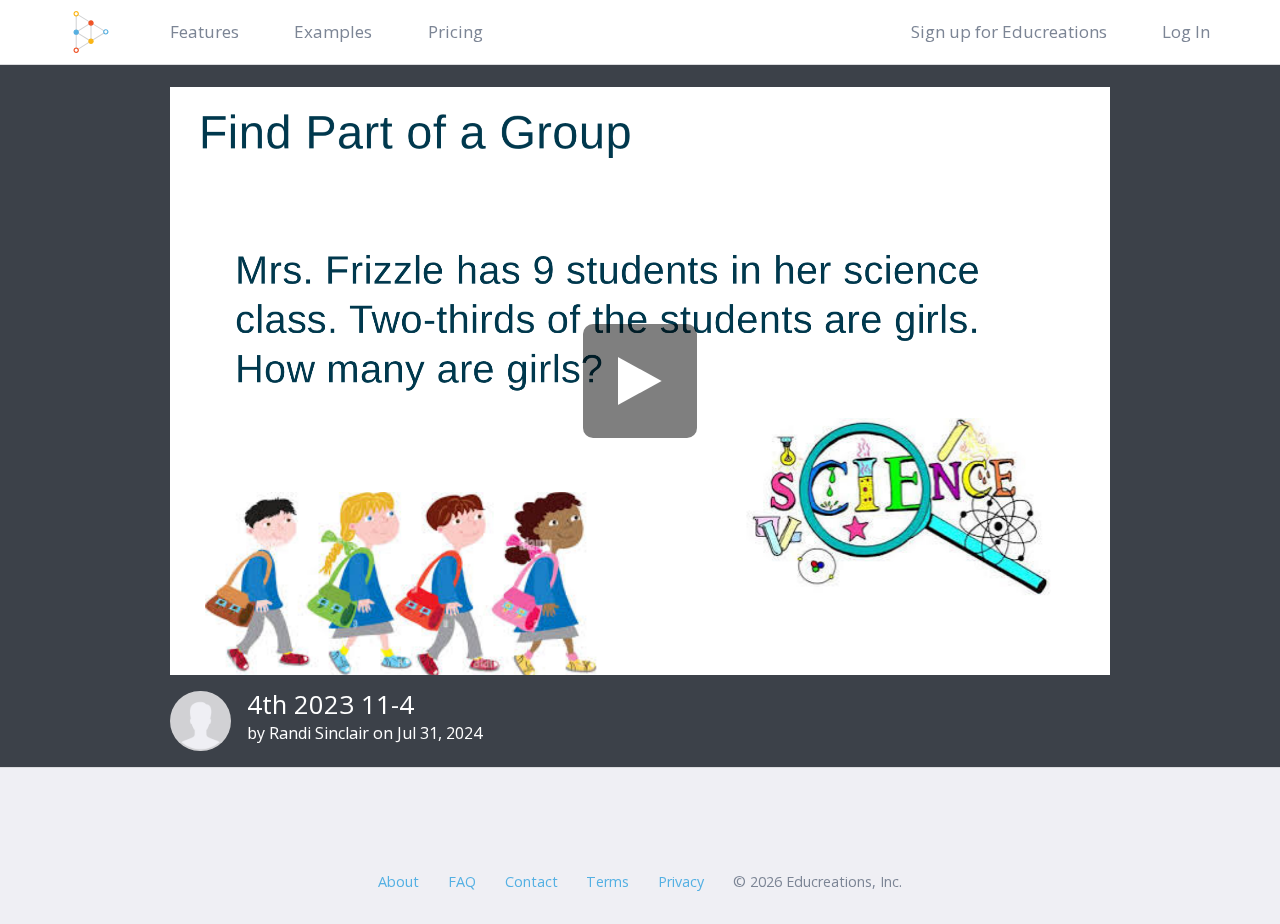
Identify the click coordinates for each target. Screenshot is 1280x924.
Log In (1186, 31)
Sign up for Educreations (1009, 31)
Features (204, 31)
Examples (333, 31)
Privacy (681, 881)
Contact (531, 881)
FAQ (462, 881)
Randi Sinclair (319, 733)
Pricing (455, 31)
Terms (607, 881)
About (398, 881)
